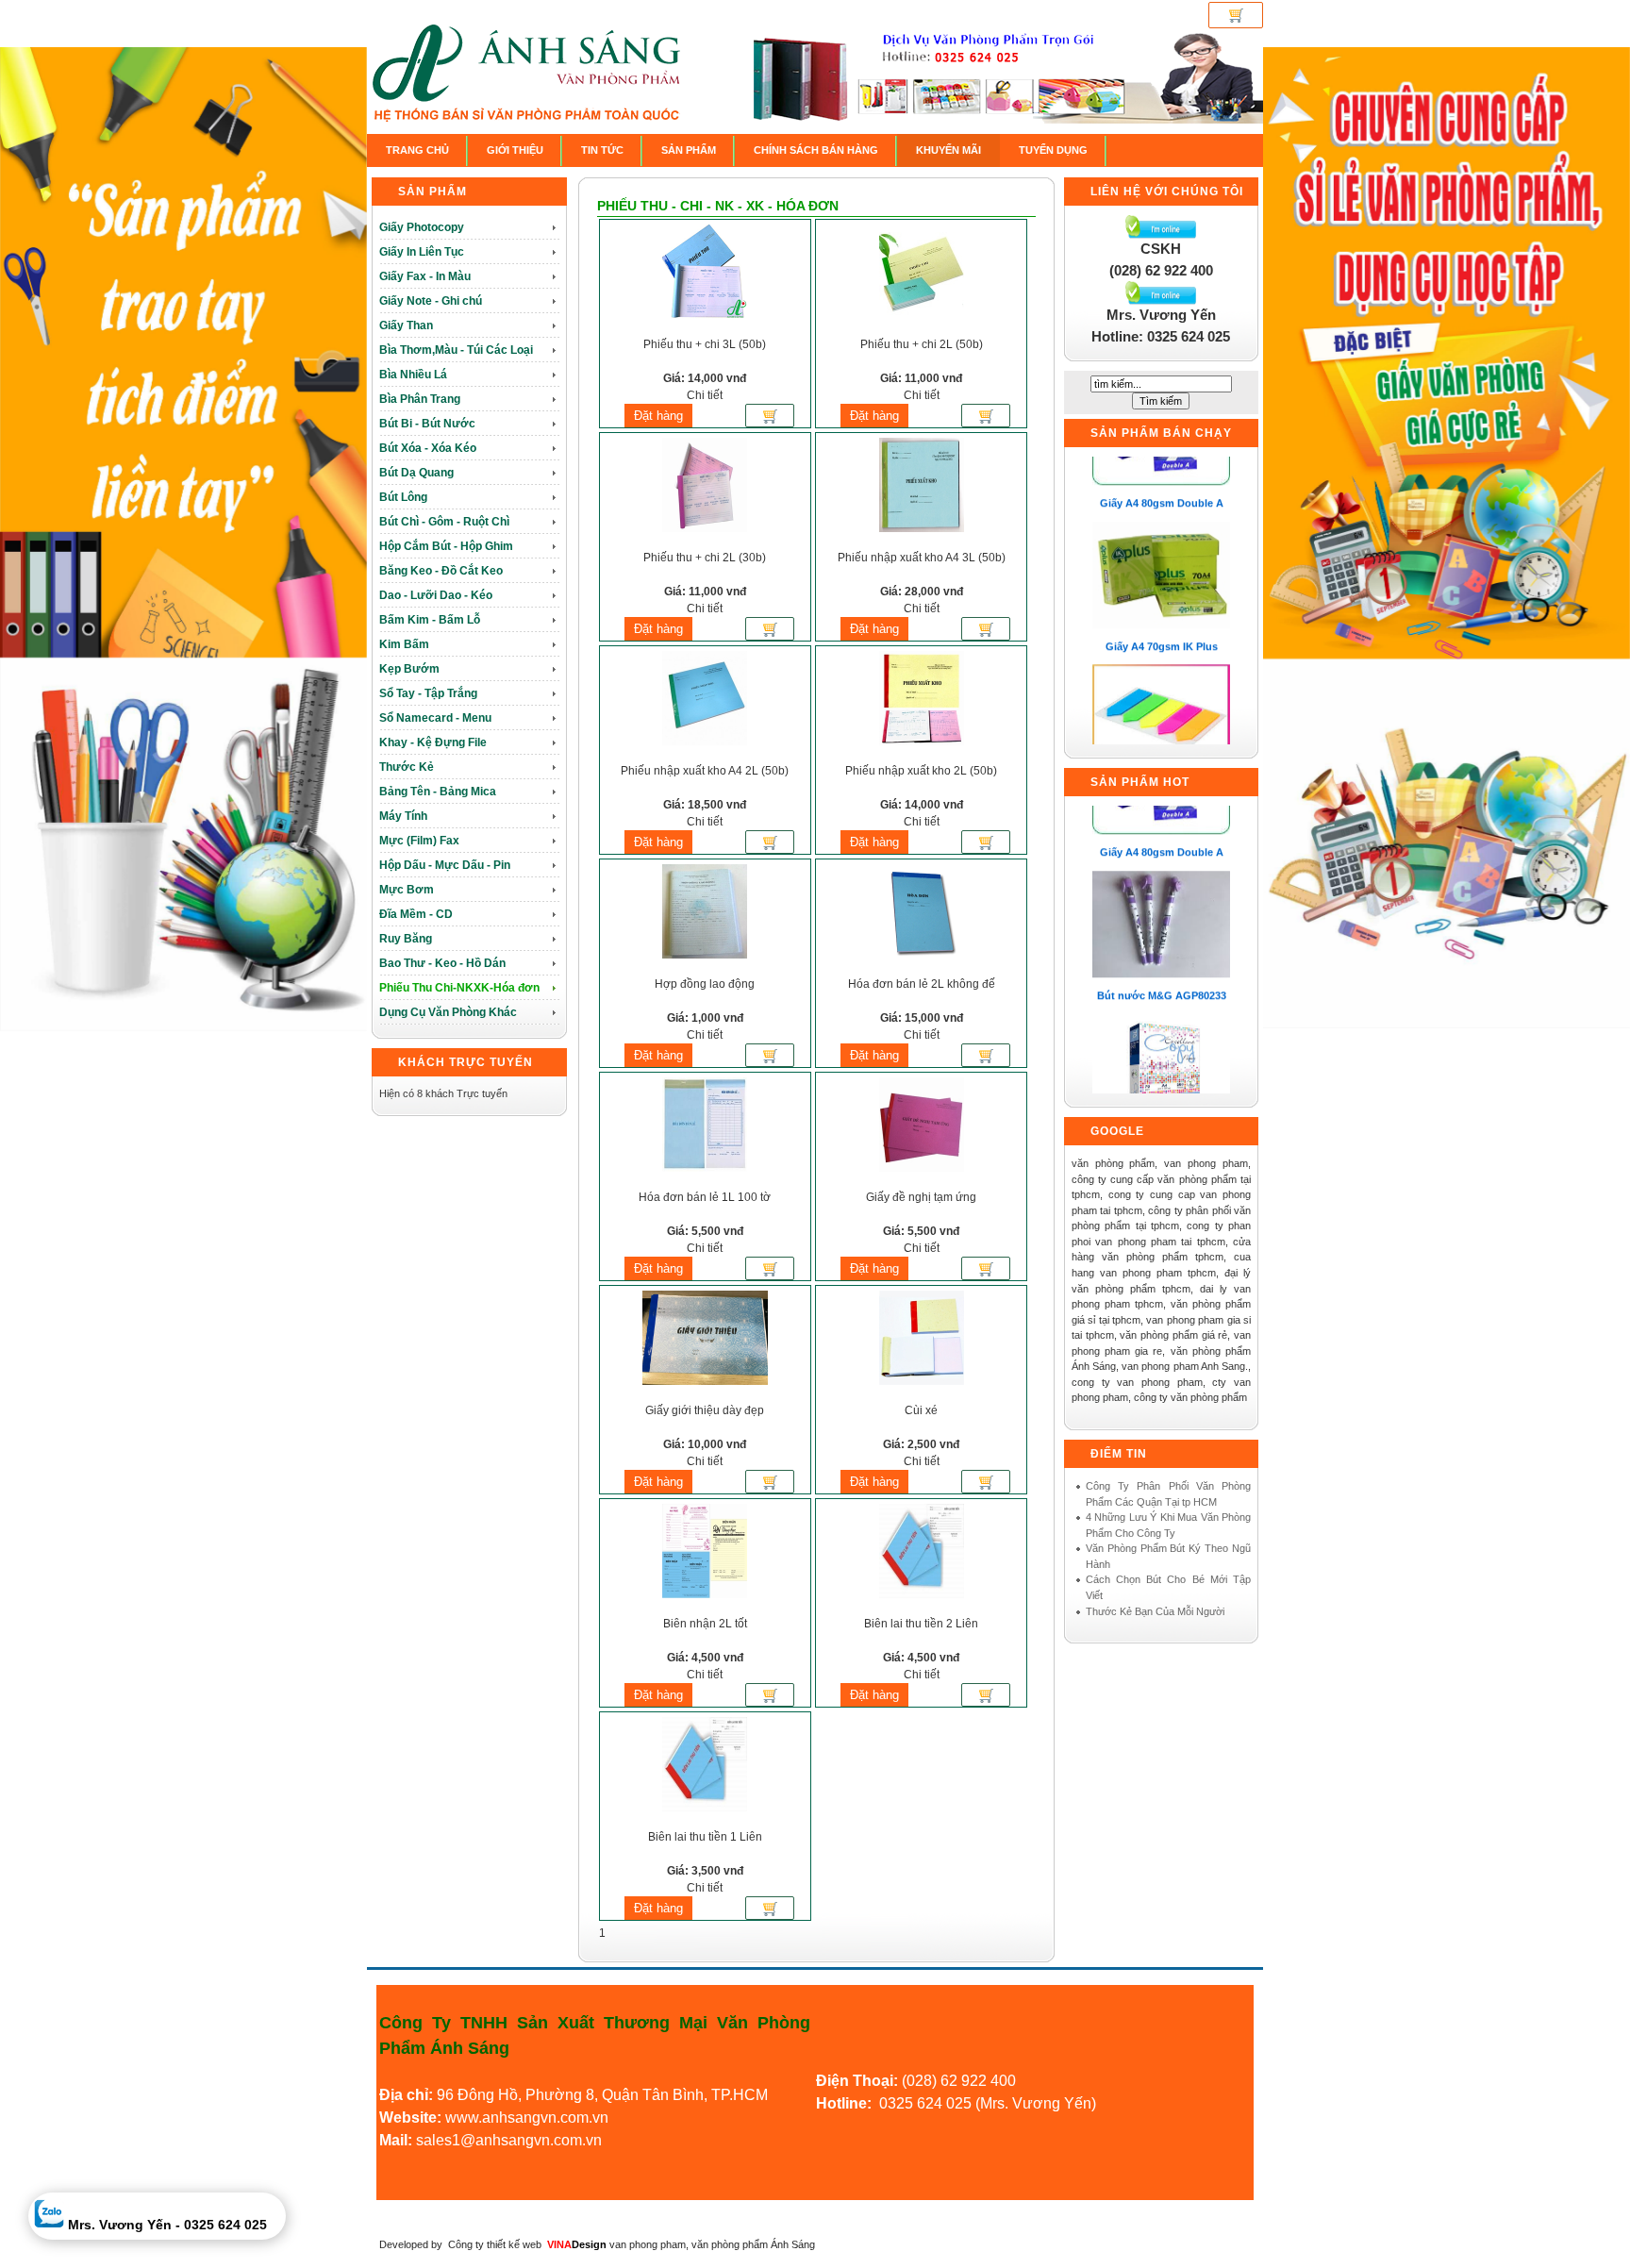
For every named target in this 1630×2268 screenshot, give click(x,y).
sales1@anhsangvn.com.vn (509, 2140)
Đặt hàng (658, 416)
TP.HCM (740, 2095)
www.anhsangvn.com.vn (525, 2118)
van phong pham (648, 2244)
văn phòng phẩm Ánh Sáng (753, 2244)
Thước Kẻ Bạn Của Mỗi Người (1155, 1611)
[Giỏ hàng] (770, 420)
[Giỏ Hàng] (1236, 15)
